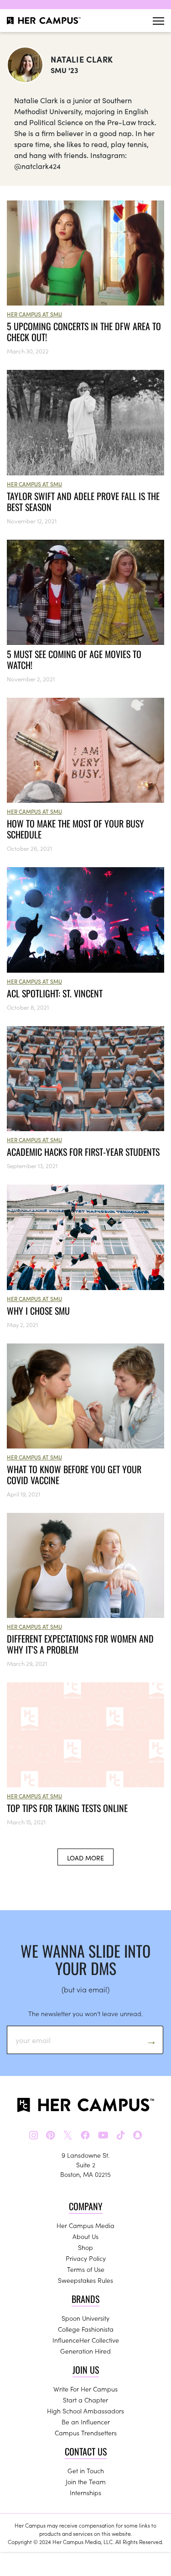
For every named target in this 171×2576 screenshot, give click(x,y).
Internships (85, 2492)
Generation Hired (85, 2351)
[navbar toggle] (158, 21)
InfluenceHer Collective (86, 2340)
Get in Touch (86, 2471)
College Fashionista (86, 2329)
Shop (85, 2247)
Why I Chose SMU (38, 1311)
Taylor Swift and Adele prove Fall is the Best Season (83, 501)
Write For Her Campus (85, 2389)
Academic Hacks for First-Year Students (83, 1152)
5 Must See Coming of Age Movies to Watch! (74, 659)
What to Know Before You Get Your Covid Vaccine (74, 1475)
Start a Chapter (85, 2400)
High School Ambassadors (85, 2411)
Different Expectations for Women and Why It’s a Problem (80, 1644)
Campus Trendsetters (86, 2433)
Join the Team (86, 2481)
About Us (85, 2236)
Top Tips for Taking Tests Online (67, 1808)
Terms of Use (86, 2269)
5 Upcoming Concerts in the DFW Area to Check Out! (84, 332)
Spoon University (85, 2318)
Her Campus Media (85, 2225)
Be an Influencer (86, 2422)
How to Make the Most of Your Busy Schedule (75, 829)
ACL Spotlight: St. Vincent (55, 993)
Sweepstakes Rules (85, 2280)
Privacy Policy (86, 2258)
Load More (85, 1858)
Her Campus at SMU (34, 314)
